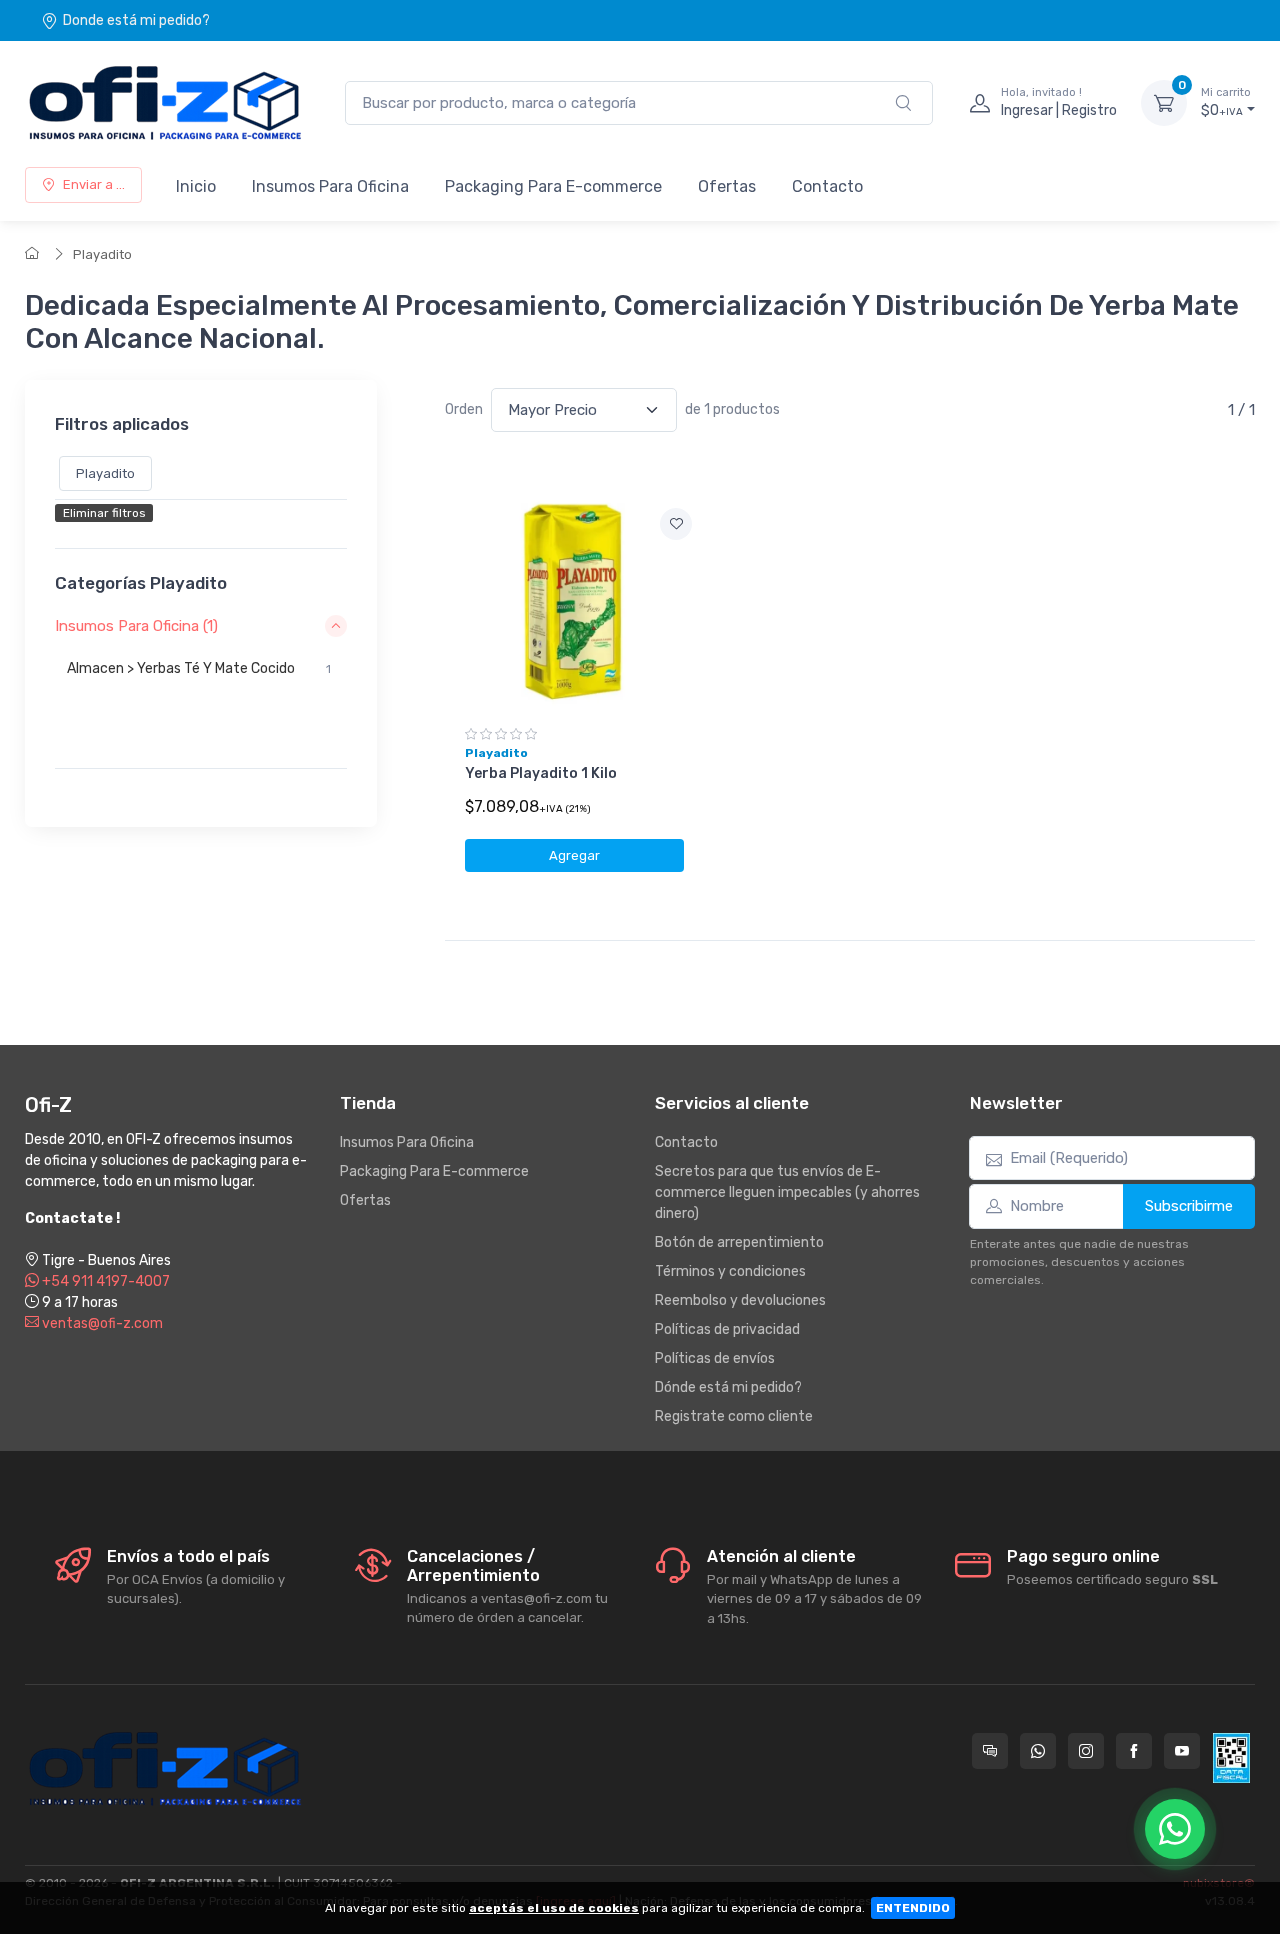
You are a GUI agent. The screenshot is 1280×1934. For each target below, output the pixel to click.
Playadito (102, 254)
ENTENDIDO (913, 1908)
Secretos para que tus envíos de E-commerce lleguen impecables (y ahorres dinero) (787, 1192)
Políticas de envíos (715, 1358)
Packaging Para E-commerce (553, 186)
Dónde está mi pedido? (728, 1387)
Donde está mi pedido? (136, 20)
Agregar (574, 855)
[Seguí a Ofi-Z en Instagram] (1086, 1751)
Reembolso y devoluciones (740, 1300)
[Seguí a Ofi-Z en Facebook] (1134, 1751)
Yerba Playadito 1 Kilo (541, 773)
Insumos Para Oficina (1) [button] (136, 626)
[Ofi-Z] (165, 103)
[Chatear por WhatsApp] (1175, 1829)
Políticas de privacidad (727, 1329)
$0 (1226, 102)
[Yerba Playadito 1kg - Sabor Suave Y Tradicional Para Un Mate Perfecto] (574, 604)
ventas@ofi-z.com (101, 1323)
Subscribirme (1189, 1206)
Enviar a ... (94, 184)
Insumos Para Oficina (330, 186)
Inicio (196, 186)
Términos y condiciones (730, 1271)
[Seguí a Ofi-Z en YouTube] (1182, 1751)
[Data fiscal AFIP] (1231, 1758)
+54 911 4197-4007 (104, 1281)
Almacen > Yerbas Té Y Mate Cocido (199, 668)
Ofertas (727, 186)
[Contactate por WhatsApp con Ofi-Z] (1038, 1751)
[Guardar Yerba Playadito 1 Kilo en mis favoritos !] (676, 524)
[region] (201, 694)
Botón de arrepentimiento (739, 1242)
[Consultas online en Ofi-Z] (990, 1751)
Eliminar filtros (104, 513)
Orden (464, 409)
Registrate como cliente (734, 1416)
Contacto (827, 186)
